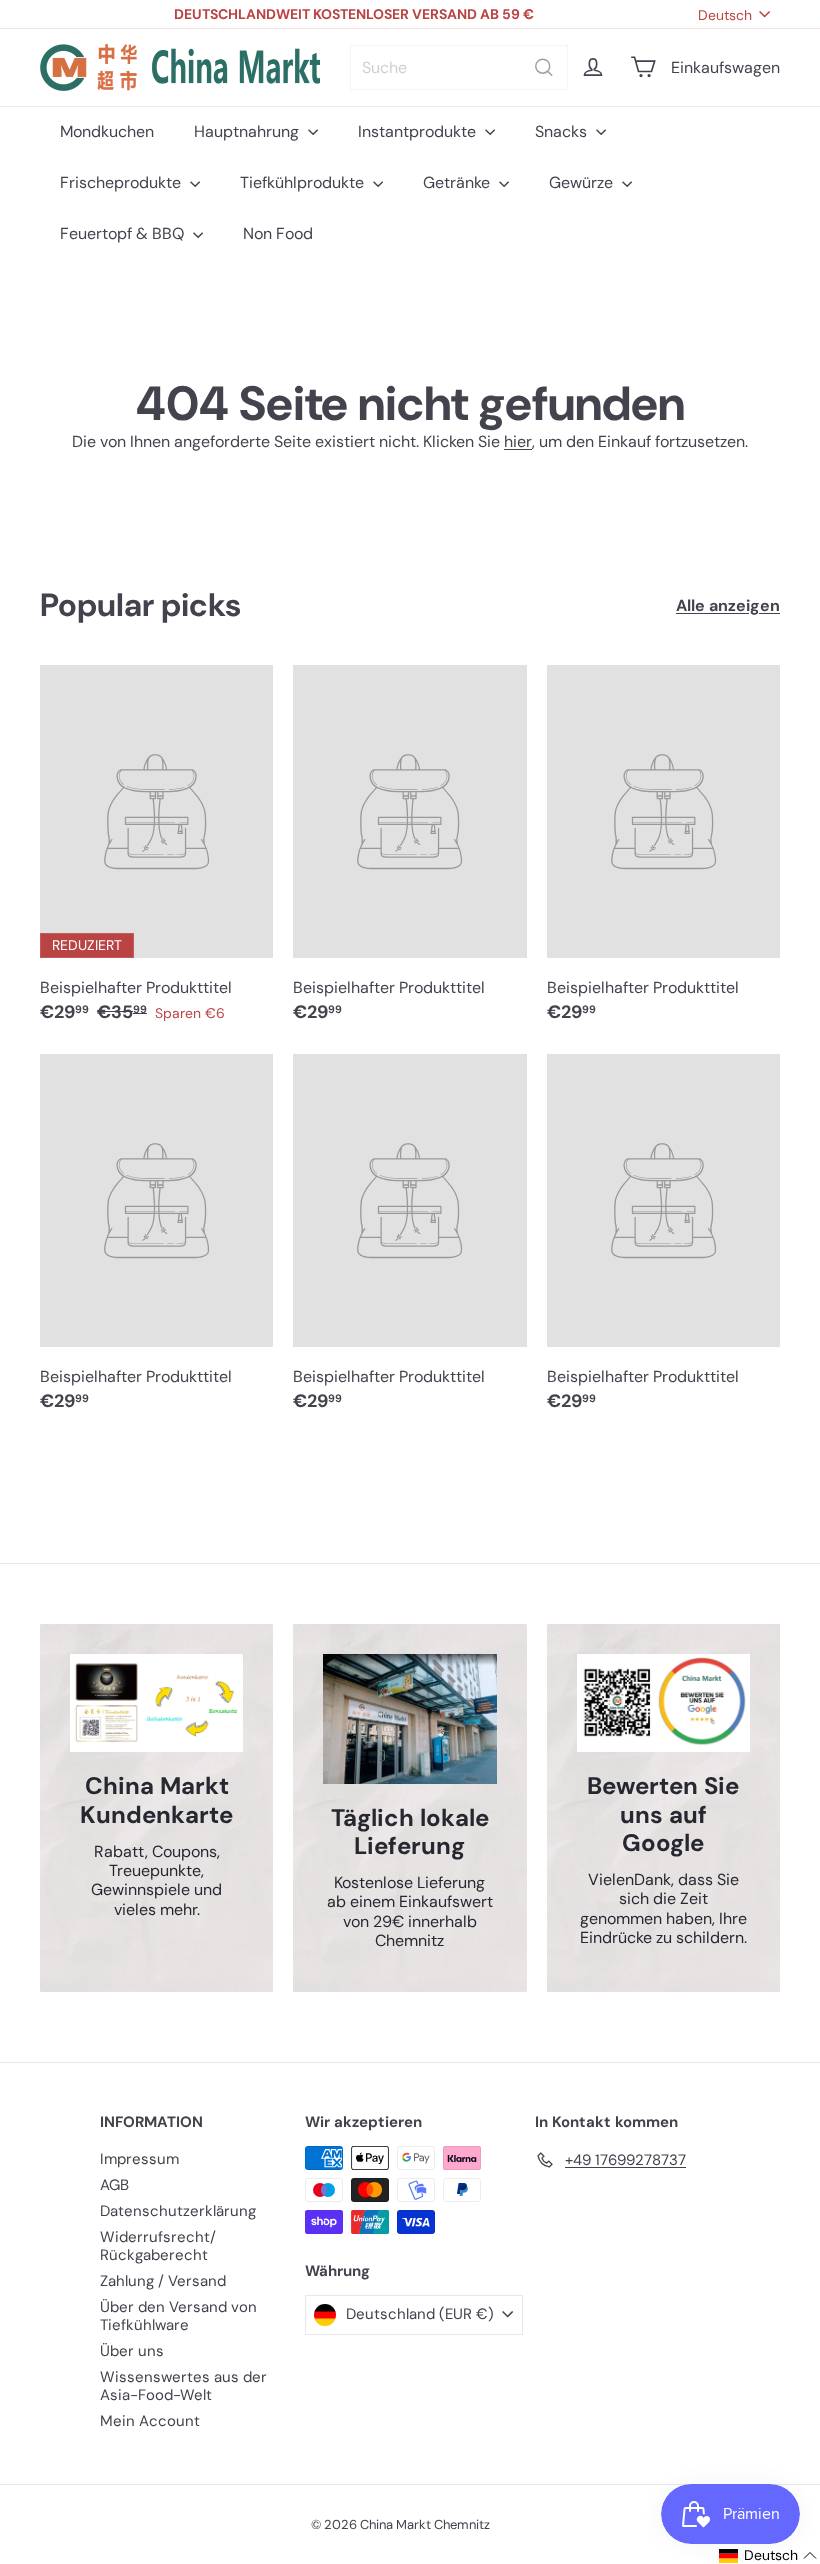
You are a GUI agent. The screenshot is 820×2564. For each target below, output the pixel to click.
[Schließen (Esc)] (710, 1099)
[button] (753, 2555)
